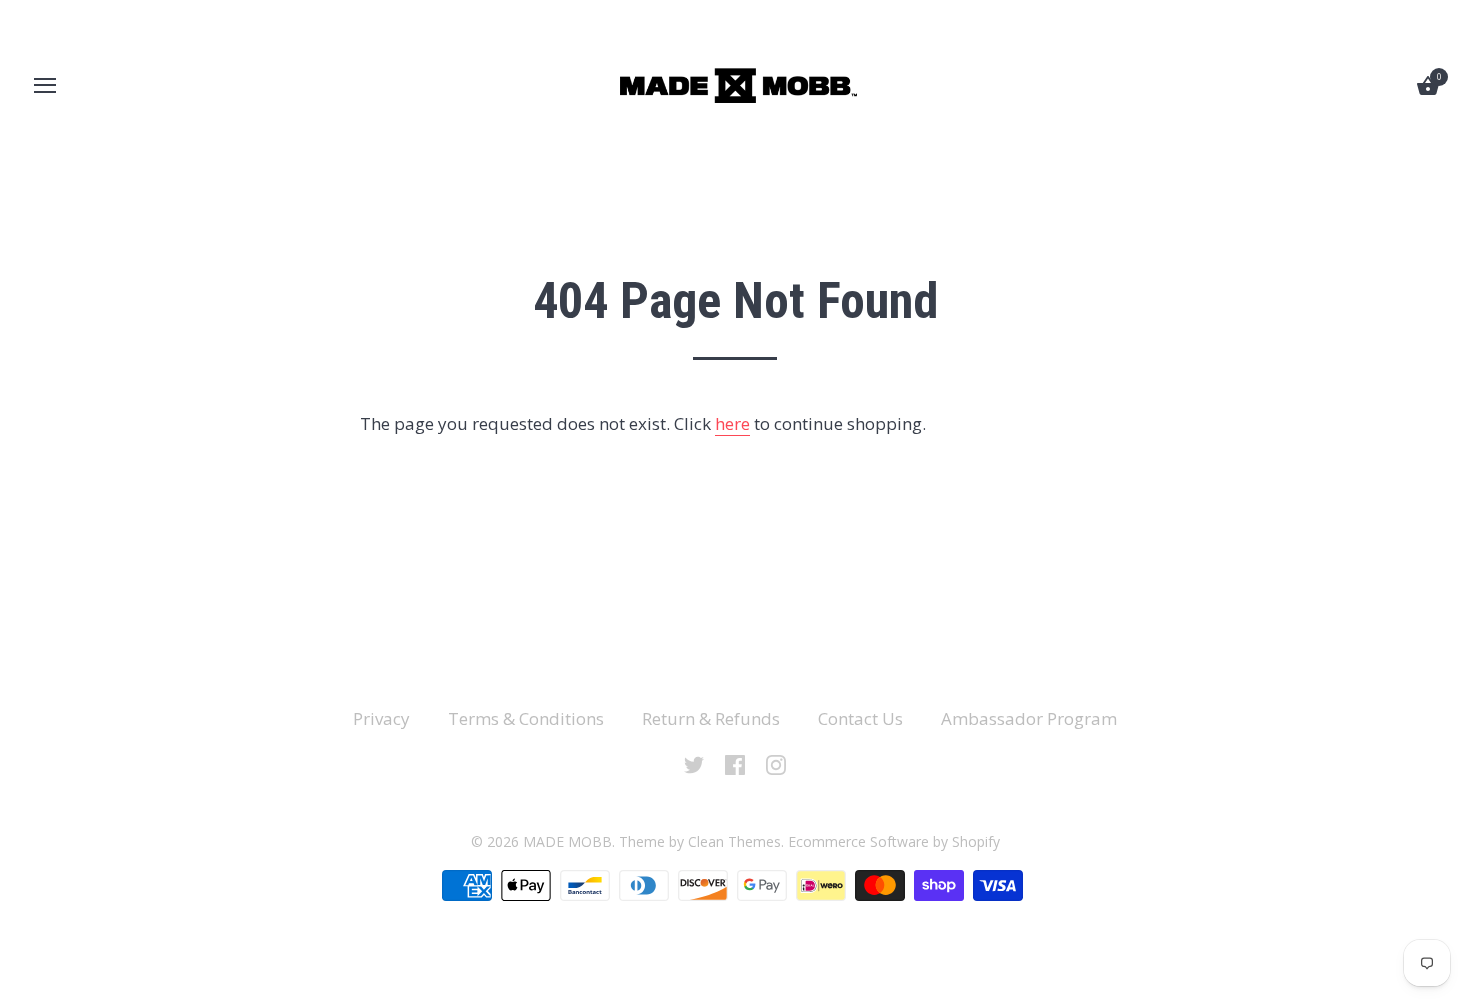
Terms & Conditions (526, 718)
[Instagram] (776, 763)
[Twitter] (694, 763)
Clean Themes (734, 841)
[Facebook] (735, 763)
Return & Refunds (711, 718)
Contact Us (860, 718)
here (732, 423)
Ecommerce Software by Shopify (894, 841)
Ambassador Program (1029, 718)
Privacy (381, 718)
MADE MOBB (567, 841)
